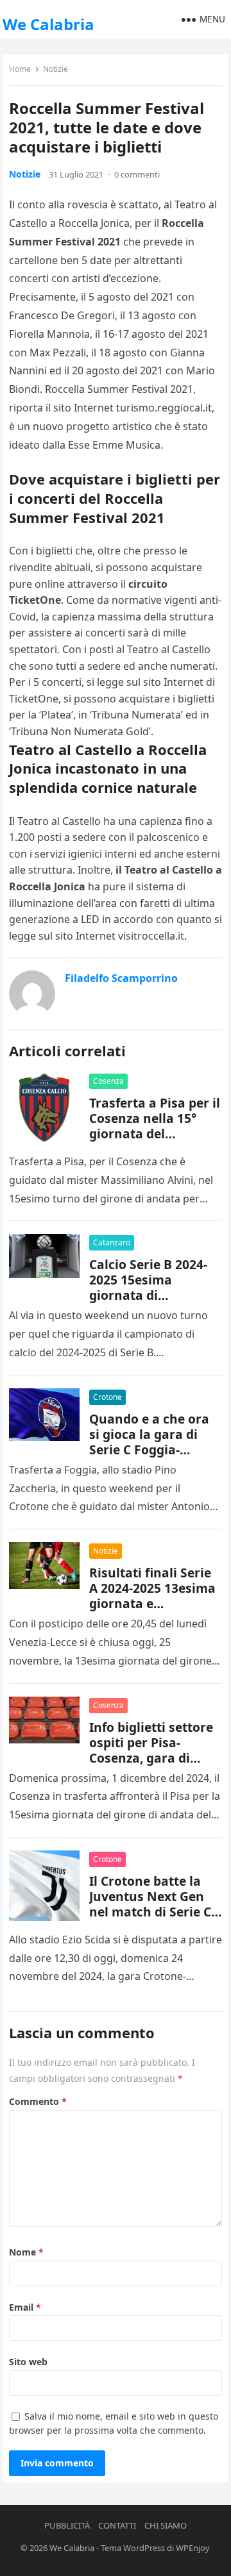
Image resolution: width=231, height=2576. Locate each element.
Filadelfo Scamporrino (121, 978)
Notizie (56, 69)
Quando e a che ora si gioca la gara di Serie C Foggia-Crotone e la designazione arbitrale (149, 1457)
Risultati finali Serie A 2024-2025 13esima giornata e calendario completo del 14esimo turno (153, 1603)
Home (20, 69)
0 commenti (137, 174)
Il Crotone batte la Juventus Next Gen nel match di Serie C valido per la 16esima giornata (155, 1912)
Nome (26, 2252)
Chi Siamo (166, 2525)
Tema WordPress (133, 2548)
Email (25, 2307)
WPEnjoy (193, 2548)
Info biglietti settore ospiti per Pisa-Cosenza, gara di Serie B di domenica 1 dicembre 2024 (155, 1758)
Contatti (117, 2525)
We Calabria (48, 24)
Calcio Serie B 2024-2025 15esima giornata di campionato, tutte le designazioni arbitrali (156, 1295)
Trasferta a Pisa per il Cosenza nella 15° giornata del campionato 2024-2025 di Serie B (155, 1134)
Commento (38, 2101)
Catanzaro (112, 1242)
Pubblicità (67, 2525)
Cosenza (108, 1081)
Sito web (28, 2362)
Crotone (107, 1397)
